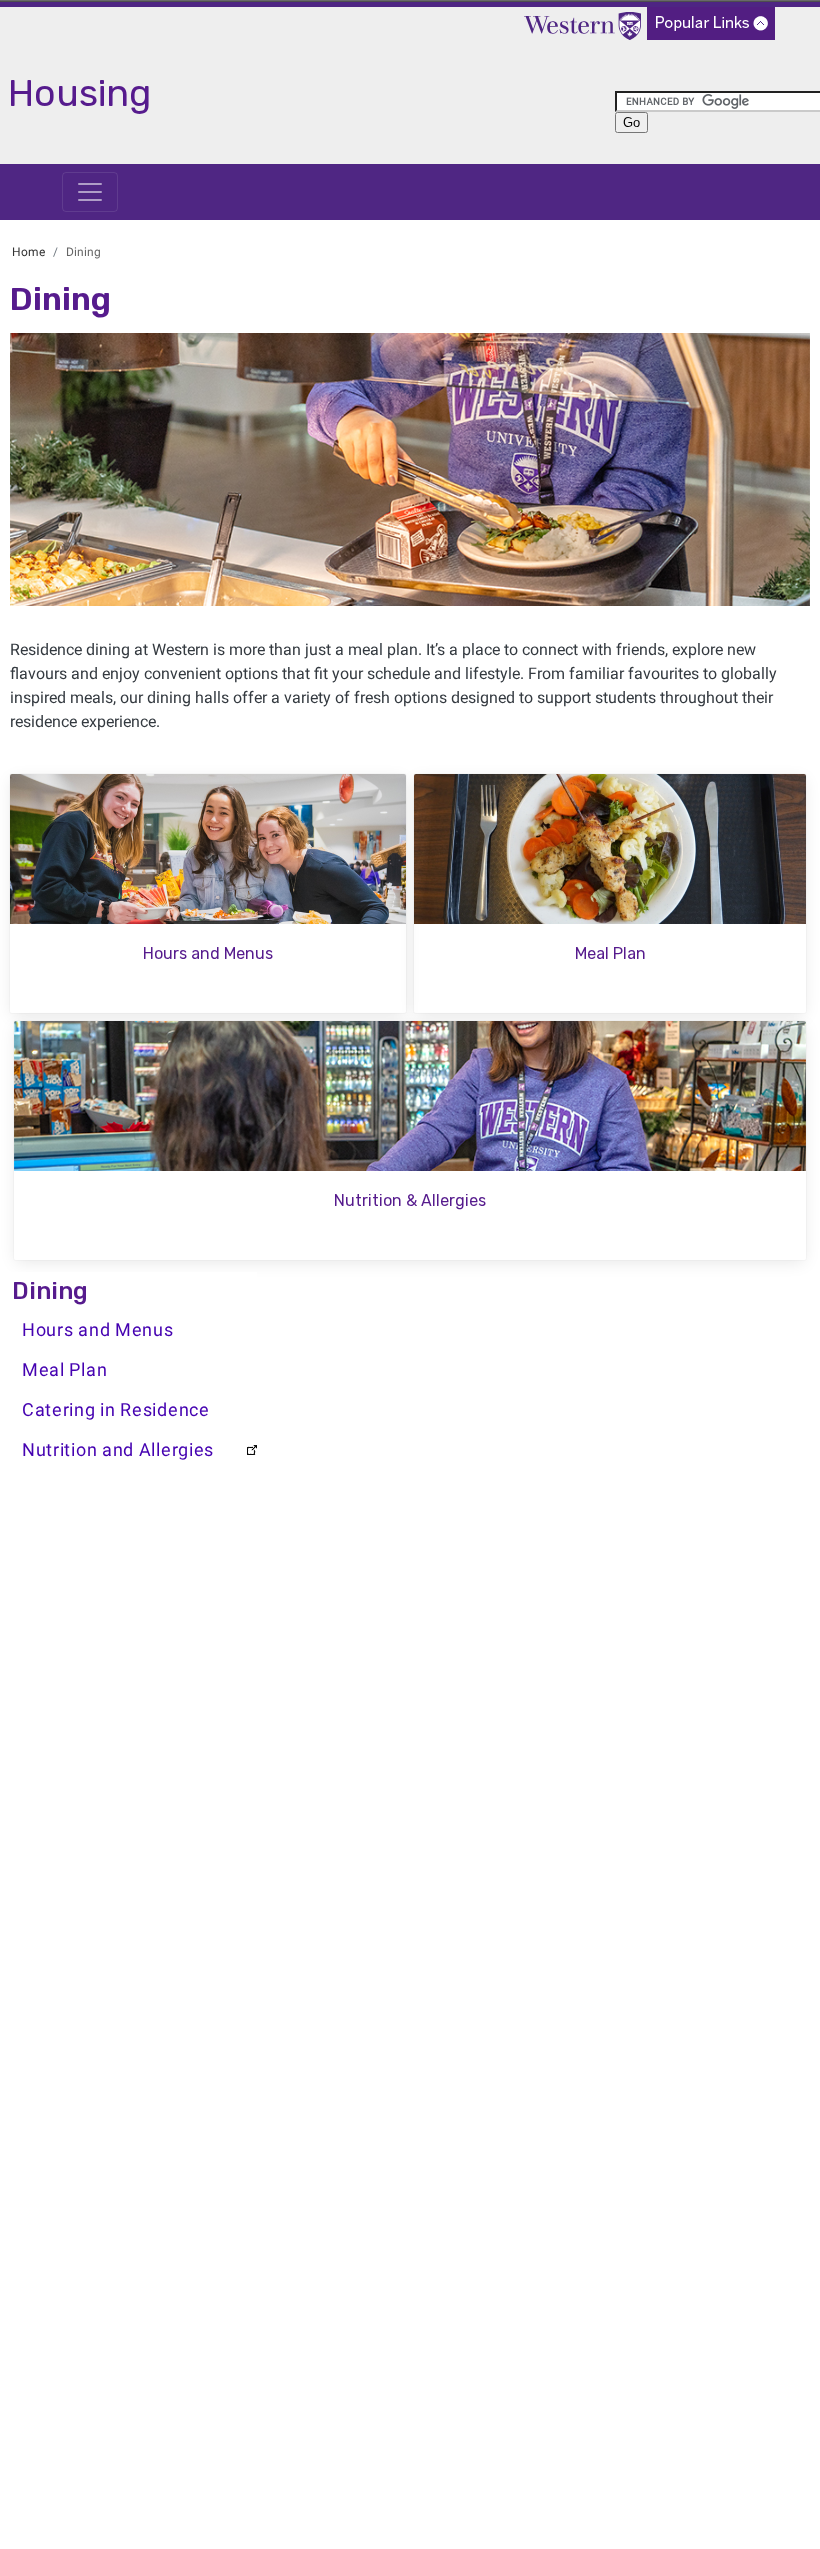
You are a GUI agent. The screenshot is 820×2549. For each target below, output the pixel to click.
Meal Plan (64, 1370)
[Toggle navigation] (90, 192)
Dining (50, 1291)
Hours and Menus (98, 1330)
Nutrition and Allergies (118, 1450)
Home (28, 252)
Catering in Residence (116, 1410)
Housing (79, 93)
